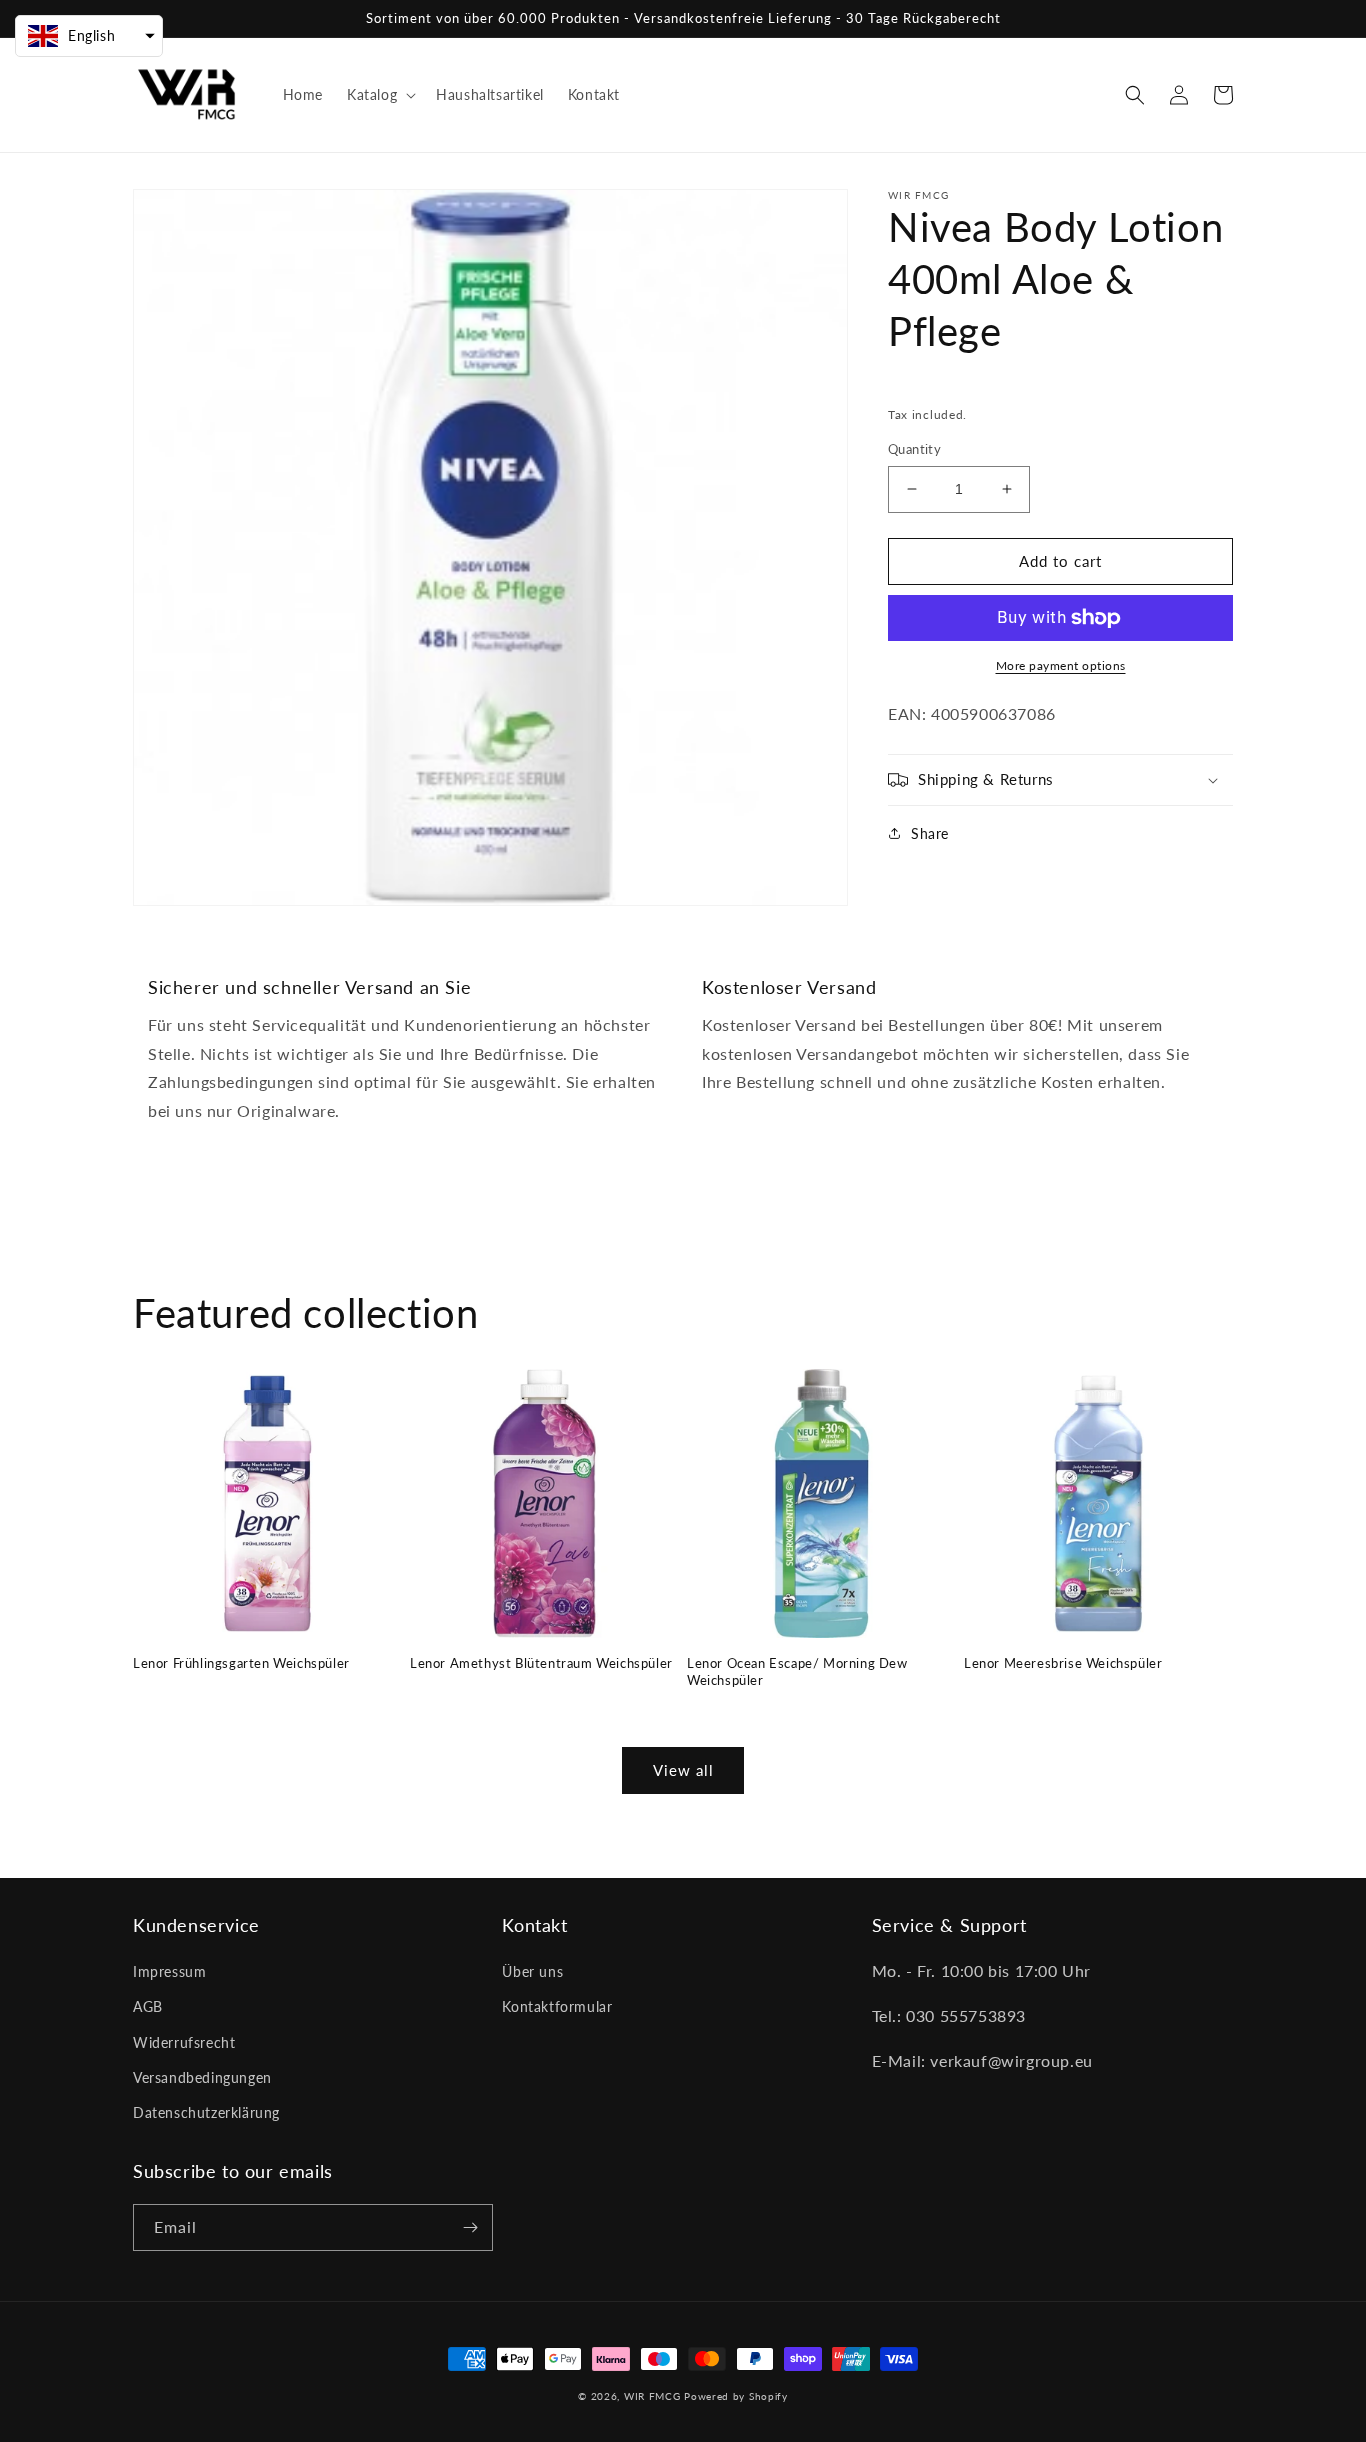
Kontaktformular (557, 2006)
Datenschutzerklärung (206, 2112)
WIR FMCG (652, 2396)
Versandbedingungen (202, 2077)
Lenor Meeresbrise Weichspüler (1063, 1663)
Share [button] (930, 833)
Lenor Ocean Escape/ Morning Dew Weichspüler (797, 1671)
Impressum (169, 1971)
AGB (148, 2006)
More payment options (1061, 665)
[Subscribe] (470, 2227)
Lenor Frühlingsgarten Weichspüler (241, 1663)
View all (683, 1770)
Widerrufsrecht (184, 2042)
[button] (379, 95)
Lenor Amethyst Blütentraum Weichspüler (541, 1663)
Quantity (914, 449)
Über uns (532, 1971)
